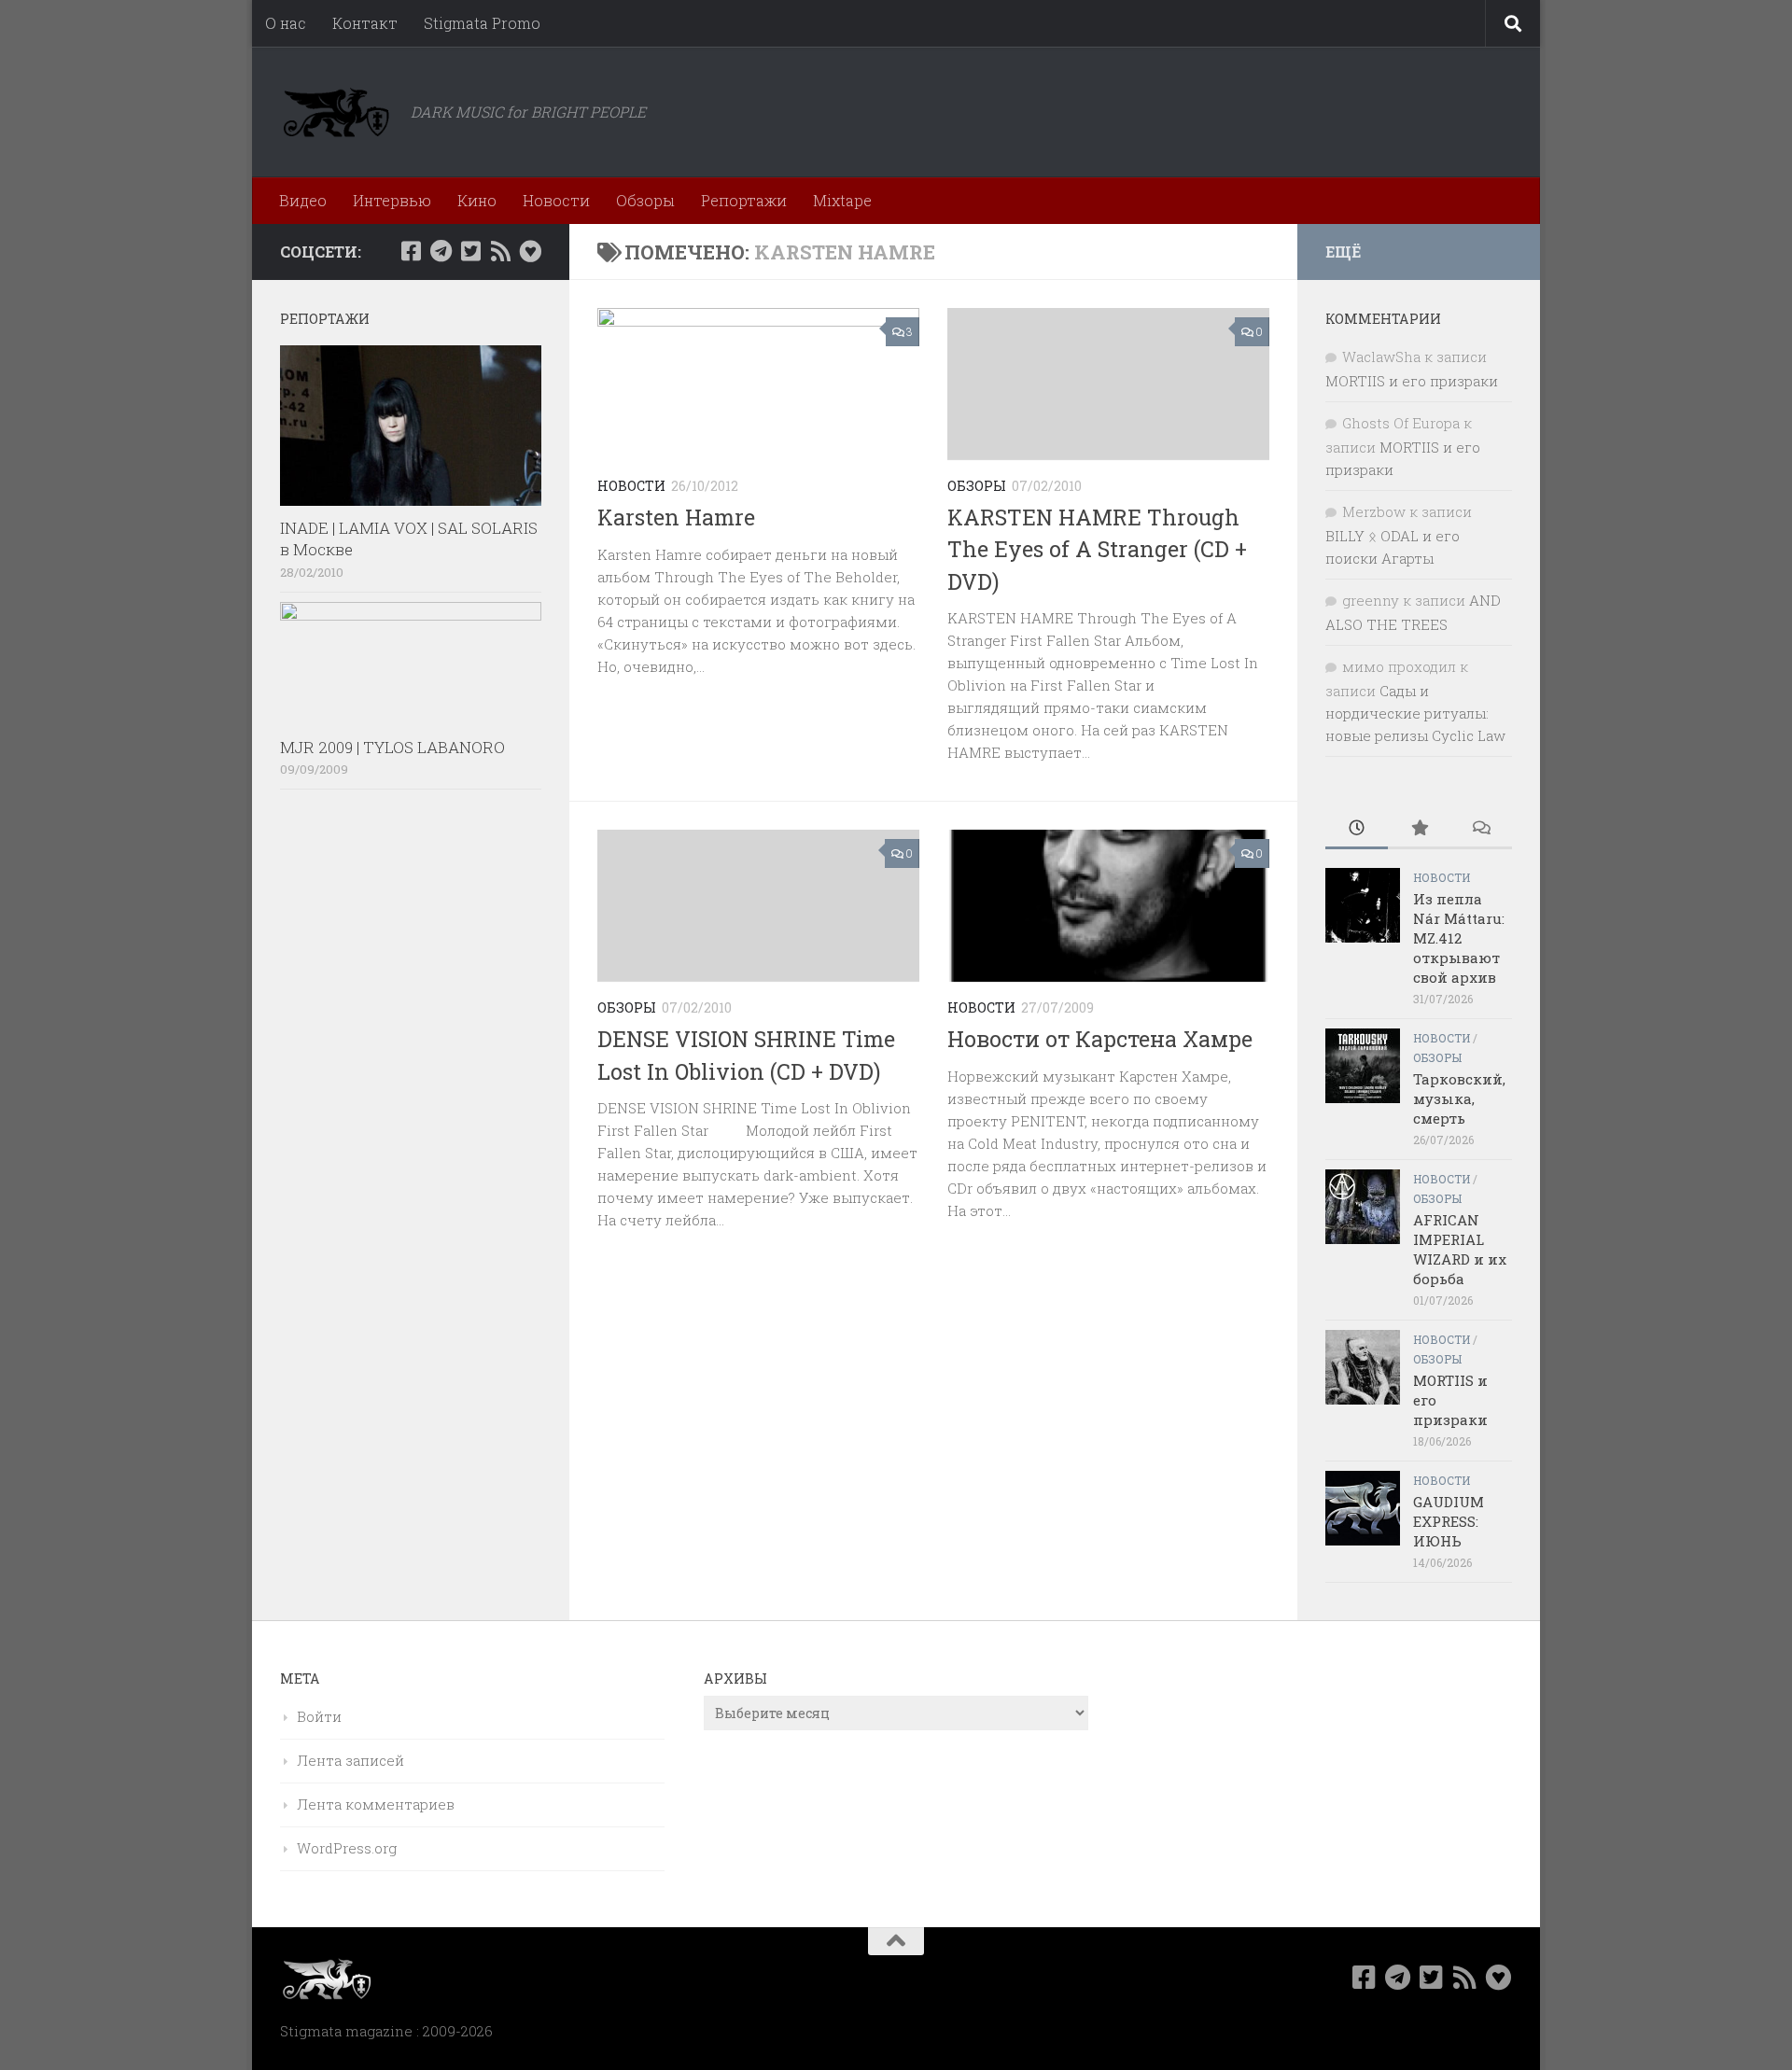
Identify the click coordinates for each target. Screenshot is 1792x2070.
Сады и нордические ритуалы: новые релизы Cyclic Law (1415, 713)
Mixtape (842, 200)
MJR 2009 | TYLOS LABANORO (392, 747)
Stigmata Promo (482, 23)
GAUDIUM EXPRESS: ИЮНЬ (1449, 1521)
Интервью (392, 200)
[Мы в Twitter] (470, 251)
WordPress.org (347, 1848)
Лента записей (350, 1760)
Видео (303, 200)
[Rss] (500, 251)
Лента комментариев (376, 1804)
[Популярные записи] (1419, 829)
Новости (556, 200)
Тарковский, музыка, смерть (1459, 1098)
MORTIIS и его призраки (1412, 381)
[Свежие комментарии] (1481, 829)
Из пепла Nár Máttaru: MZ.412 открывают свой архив (1459, 938)
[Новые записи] (1357, 829)
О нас (286, 23)
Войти (319, 1716)
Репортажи (744, 200)
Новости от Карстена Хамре (1100, 1039)
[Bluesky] (530, 251)
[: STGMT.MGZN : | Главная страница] (336, 112)
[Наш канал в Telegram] (441, 251)
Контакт (365, 23)
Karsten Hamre (676, 517)
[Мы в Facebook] (411, 251)
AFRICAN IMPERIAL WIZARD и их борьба (1460, 1249)
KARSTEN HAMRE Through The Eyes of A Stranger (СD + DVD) (1097, 549)
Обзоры (645, 200)
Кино (477, 200)
